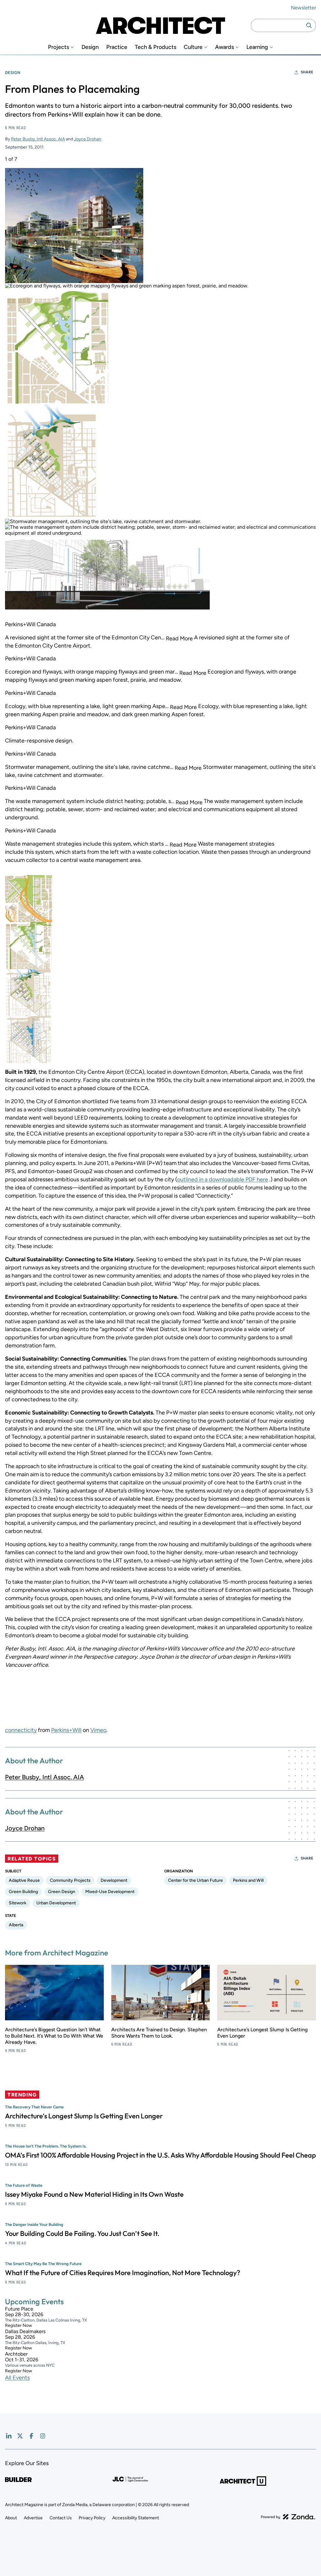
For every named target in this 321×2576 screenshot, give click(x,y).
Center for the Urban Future (195, 1880)
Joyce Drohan (88, 139)
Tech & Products (155, 47)
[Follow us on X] (20, 2436)
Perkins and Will (248, 1880)
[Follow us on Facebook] (31, 2436)
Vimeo (98, 1730)
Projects (58, 47)
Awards (224, 47)
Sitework (18, 1903)
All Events (17, 2378)
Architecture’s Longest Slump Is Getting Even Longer (84, 2116)
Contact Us (61, 2518)
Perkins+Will (66, 1730)
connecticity (21, 1730)
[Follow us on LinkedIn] (9, 2436)
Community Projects (70, 1880)
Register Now (18, 2326)
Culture (193, 47)
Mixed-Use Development (110, 1892)
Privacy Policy (92, 2518)
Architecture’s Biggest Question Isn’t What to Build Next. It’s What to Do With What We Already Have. (54, 2036)
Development (114, 1880)
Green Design (62, 1892)
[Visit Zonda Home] (288, 2517)
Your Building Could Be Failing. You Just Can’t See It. (82, 2233)
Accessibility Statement (136, 2518)
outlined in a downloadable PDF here (223, 1179)
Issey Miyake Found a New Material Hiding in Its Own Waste (94, 2194)
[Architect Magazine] (160, 25)
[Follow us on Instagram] (43, 2436)
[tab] (29, 899)
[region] (160, 610)
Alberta (16, 1925)
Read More (179, 639)
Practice (117, 47)
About (11, 2518)
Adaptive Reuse (24, 1880)
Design (90, 47)
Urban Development (56, 1903)
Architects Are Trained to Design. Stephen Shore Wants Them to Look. (159, 2033)
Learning (257, 47)
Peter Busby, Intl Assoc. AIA (38, 139)
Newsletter (303, 8)
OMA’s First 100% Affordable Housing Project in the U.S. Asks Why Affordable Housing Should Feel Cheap (160, 2155)
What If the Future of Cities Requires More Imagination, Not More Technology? (123, 2273)
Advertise (33, 2518)
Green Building (23, 1892)
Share (307, 72)
